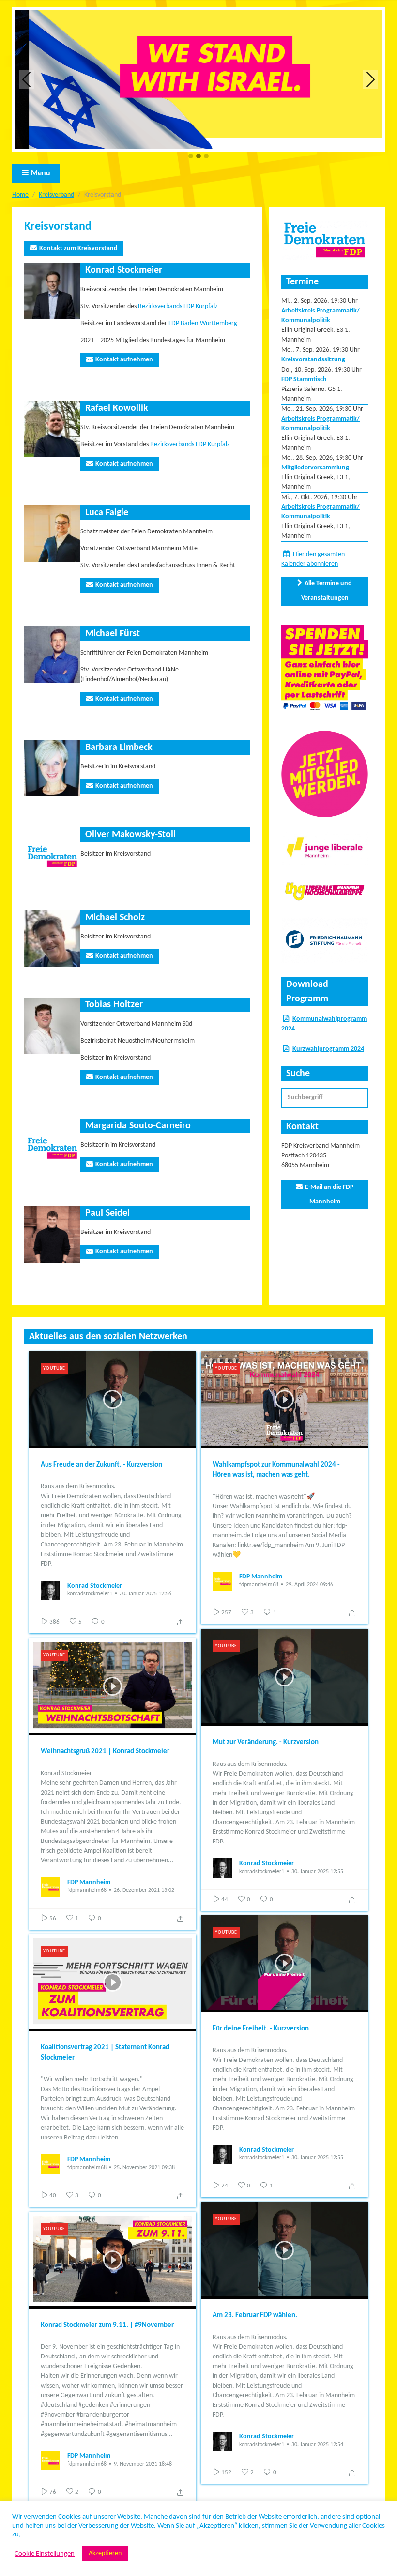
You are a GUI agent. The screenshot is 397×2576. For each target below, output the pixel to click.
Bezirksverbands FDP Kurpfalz (178, 306)
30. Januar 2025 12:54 (317, 2445)
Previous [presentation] (27, 79)
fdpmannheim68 (259, 1585)
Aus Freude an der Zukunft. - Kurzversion (101, 1465)
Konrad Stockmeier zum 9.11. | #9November (107, 2325)
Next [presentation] (371, 79)
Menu (41, 173)
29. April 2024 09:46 (309, 1585)
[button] (191, 157)
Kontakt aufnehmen (124, 360)
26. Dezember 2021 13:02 (144, 1890)
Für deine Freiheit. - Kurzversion (261, 2029)
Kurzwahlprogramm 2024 (328, 1049)
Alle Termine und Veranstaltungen (327, 591)
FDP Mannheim (261, 1577)
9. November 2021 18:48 (143, 2464)
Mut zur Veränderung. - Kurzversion (266, 1742)
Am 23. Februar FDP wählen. (255, 2316)
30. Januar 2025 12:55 (317, 1872)
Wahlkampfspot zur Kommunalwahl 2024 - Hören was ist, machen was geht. (276, 1470)
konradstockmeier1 (90, 1594)
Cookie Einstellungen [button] (45, 2554)
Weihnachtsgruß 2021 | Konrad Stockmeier (105, 1752)
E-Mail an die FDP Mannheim (329, 1194)
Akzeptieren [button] (105, 2553)
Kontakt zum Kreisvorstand (78, 248)
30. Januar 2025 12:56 (145, 1594)
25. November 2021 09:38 (144, 2168)
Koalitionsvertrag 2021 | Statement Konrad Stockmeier (105, 2053)
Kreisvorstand (58, 227)
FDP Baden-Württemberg (203, 323)
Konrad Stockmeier (95, 1586)
